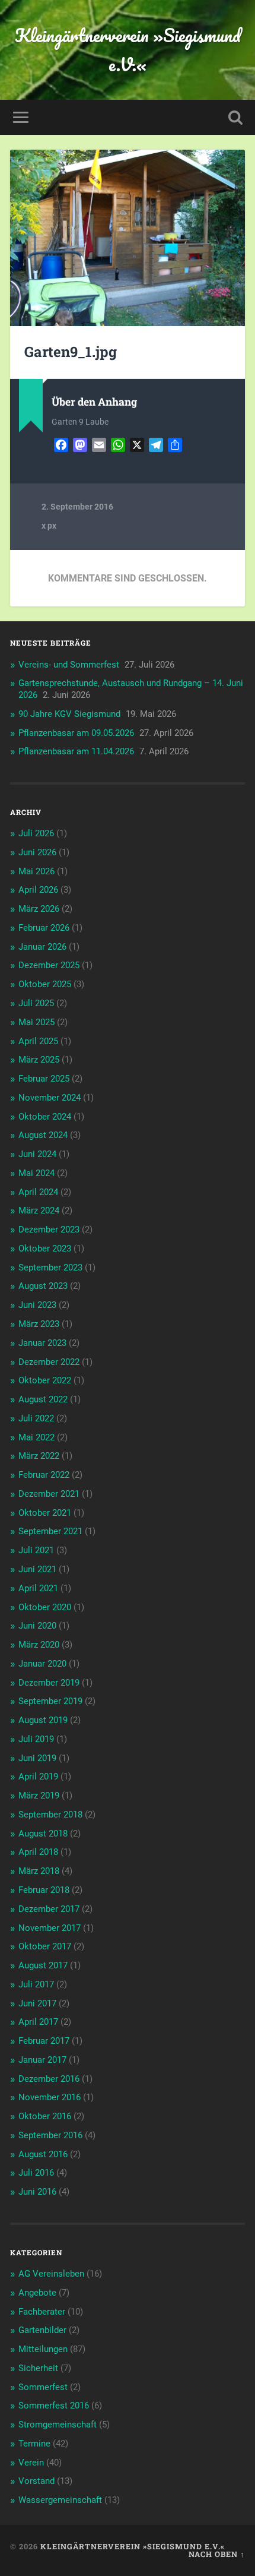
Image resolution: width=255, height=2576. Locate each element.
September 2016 (50, 2135)
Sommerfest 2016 (54, 2406)
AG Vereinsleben (51, 2274)
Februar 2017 (44, 2041)
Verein (31, 2463)
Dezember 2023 (49, 1229)
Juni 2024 (37, 1154)
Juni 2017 (37, 2003)
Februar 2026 (44, 928)
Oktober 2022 (45, 1380)
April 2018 (38, 1852)
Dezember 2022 (49, 1362)
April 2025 (38, 1041)
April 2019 (38, 1777)
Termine (34, 2444)
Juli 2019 (36, 1739)
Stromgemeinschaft (58, 2425)
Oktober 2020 (45, 1607)
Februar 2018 (44, 1890)
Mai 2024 (36, 1173)
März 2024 (39, 1210)
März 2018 (39, 1871)
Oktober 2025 (45, 984)
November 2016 (50, 2097)
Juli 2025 (36, 1003)
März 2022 (39, 1456)
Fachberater (42, 2312)
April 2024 (38, 1192)
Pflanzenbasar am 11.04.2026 (76, 751)
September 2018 (50, 1815)
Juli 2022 (36, 1418)
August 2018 (43, 1834)
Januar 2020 (42, 1664)
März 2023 (39, 1324)
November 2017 (50, 1928)
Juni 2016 (37, 2192)
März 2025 (39, 1060)
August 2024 (43, 1135)
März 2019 (39, 1796)
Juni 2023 (37, 1305)
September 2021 (50, 1531)
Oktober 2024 (45, 1117)
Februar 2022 (44, 1475)
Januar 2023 (42, 1343)
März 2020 (39, 1645)
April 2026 (38, 890)
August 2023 (43, 1286)
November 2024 (50, 1098)
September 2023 (50, 1268)
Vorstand (36, 2481)
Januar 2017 (42, 2060)
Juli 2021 (36, 1550)
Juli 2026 (36, 833)
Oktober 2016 (45, 2116)
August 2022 (43, 1399)
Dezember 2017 (49, 1909)
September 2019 (50, 1701)
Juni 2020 (37, 1626)
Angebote (37, 2293)
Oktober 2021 (45, 1513)
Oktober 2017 (45, 1946)
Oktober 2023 (45, 1249)
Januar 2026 (42, 947)
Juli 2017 (36, 1984)
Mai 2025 (36, 1022)
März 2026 (39, 909)
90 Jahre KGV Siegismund (69, 714)
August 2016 (43, 2154)
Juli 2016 (36, 2173)
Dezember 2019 (49, 1683)
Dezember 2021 (49, 1494)
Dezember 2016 (49, 2079)
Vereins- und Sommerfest (69, 665)
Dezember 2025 (49, 965)
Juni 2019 (37, 1758)
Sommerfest (43, 2387)
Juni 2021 (37, 1569)
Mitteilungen (43, 2349)
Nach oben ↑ (217, 2554)
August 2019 (43, 1720)
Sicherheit (38, 2368)
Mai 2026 (36, 871)
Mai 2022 (36, 1437)
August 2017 (43, 1965)
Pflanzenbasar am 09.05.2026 (76, 733)
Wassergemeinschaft (60, 2500)
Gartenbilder (42, 2330)
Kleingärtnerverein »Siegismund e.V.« (128, 50)
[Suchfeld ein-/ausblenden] (235, 117)
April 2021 (38, 1588)
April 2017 (38, 2022)
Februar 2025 (44, 1079)
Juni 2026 (37, 852)
